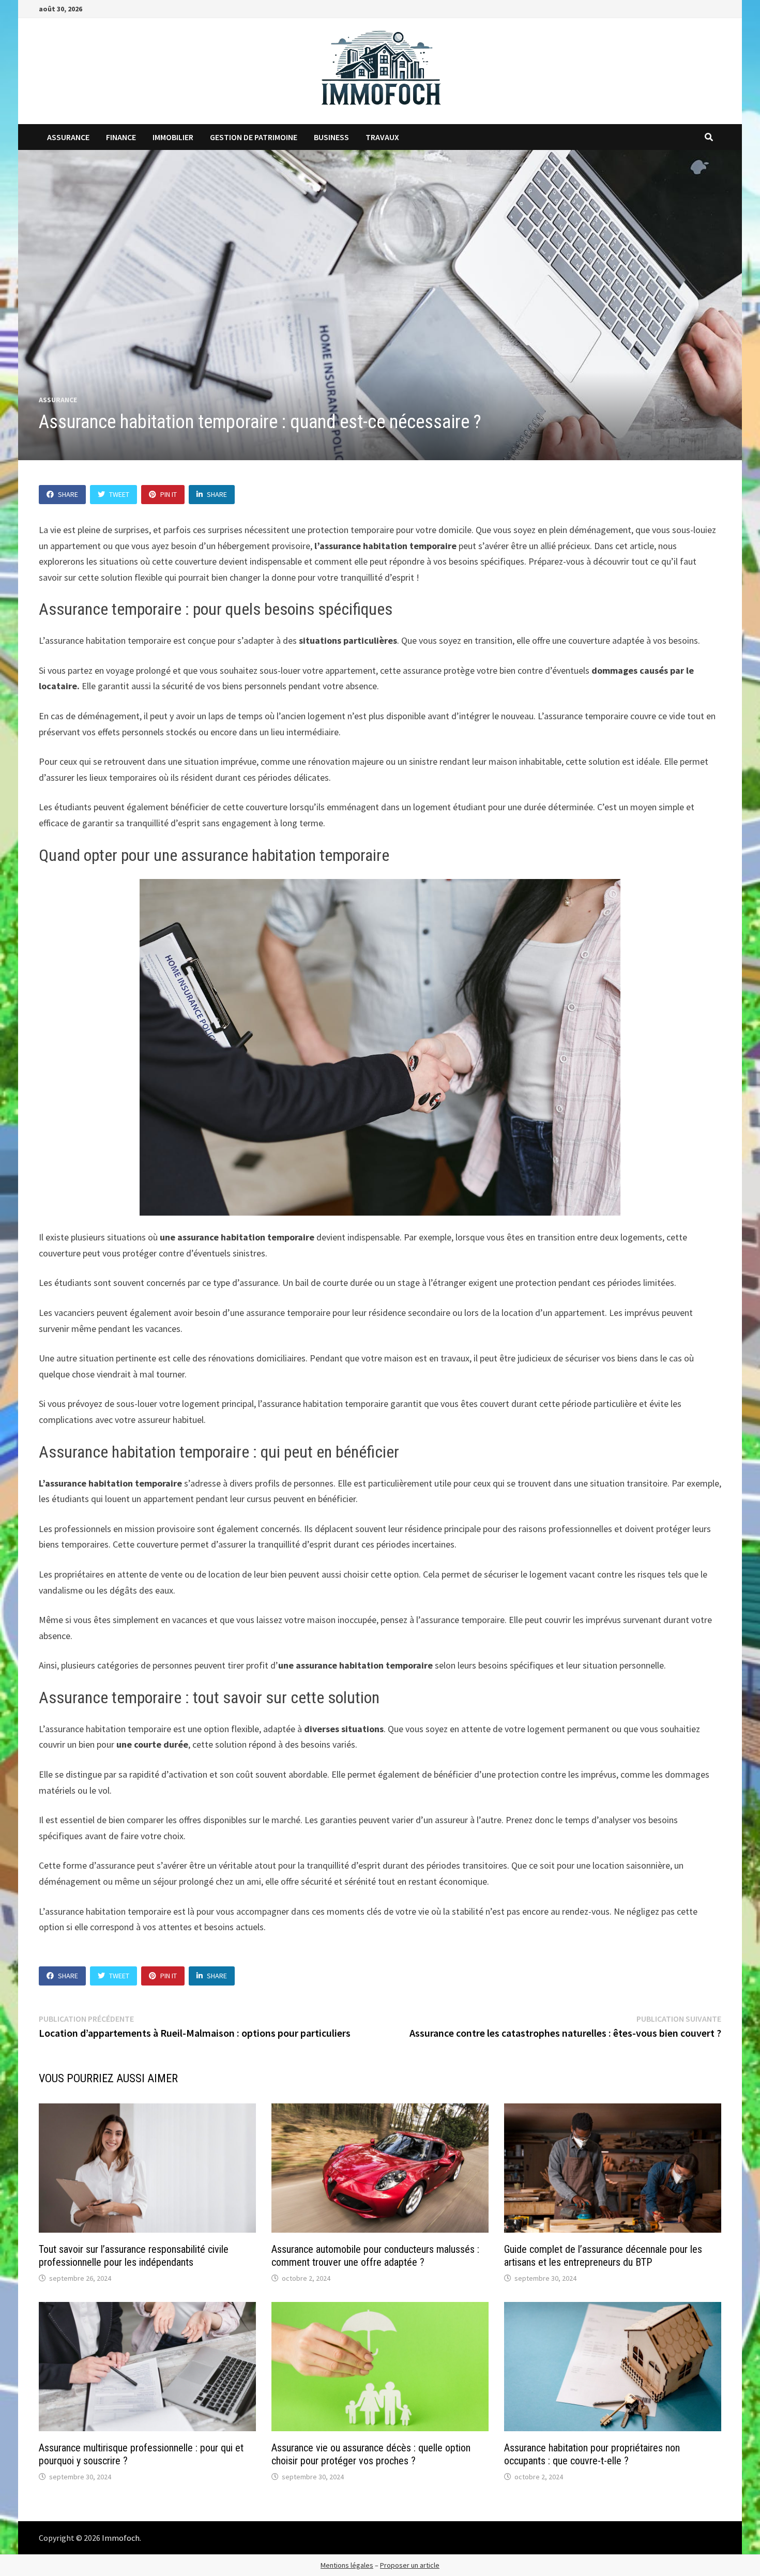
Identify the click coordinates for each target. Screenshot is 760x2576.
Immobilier (173, 137)
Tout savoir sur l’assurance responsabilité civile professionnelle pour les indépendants (134, 2256)
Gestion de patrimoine (254, 137)
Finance (121, 137)
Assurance (68, 137)
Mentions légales (347, 2565)
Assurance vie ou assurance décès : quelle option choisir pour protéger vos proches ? (371, 2454)
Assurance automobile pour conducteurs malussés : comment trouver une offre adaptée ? (375, 2256)
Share (68, 494)
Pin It (169, 494)
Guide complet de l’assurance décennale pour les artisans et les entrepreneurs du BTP (603, 2256)
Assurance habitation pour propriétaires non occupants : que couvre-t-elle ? (592, 2454)
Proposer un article (410, 2565)
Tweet (119, 494)
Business (331, 137)
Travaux (382, 137)
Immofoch (121, 2538)
